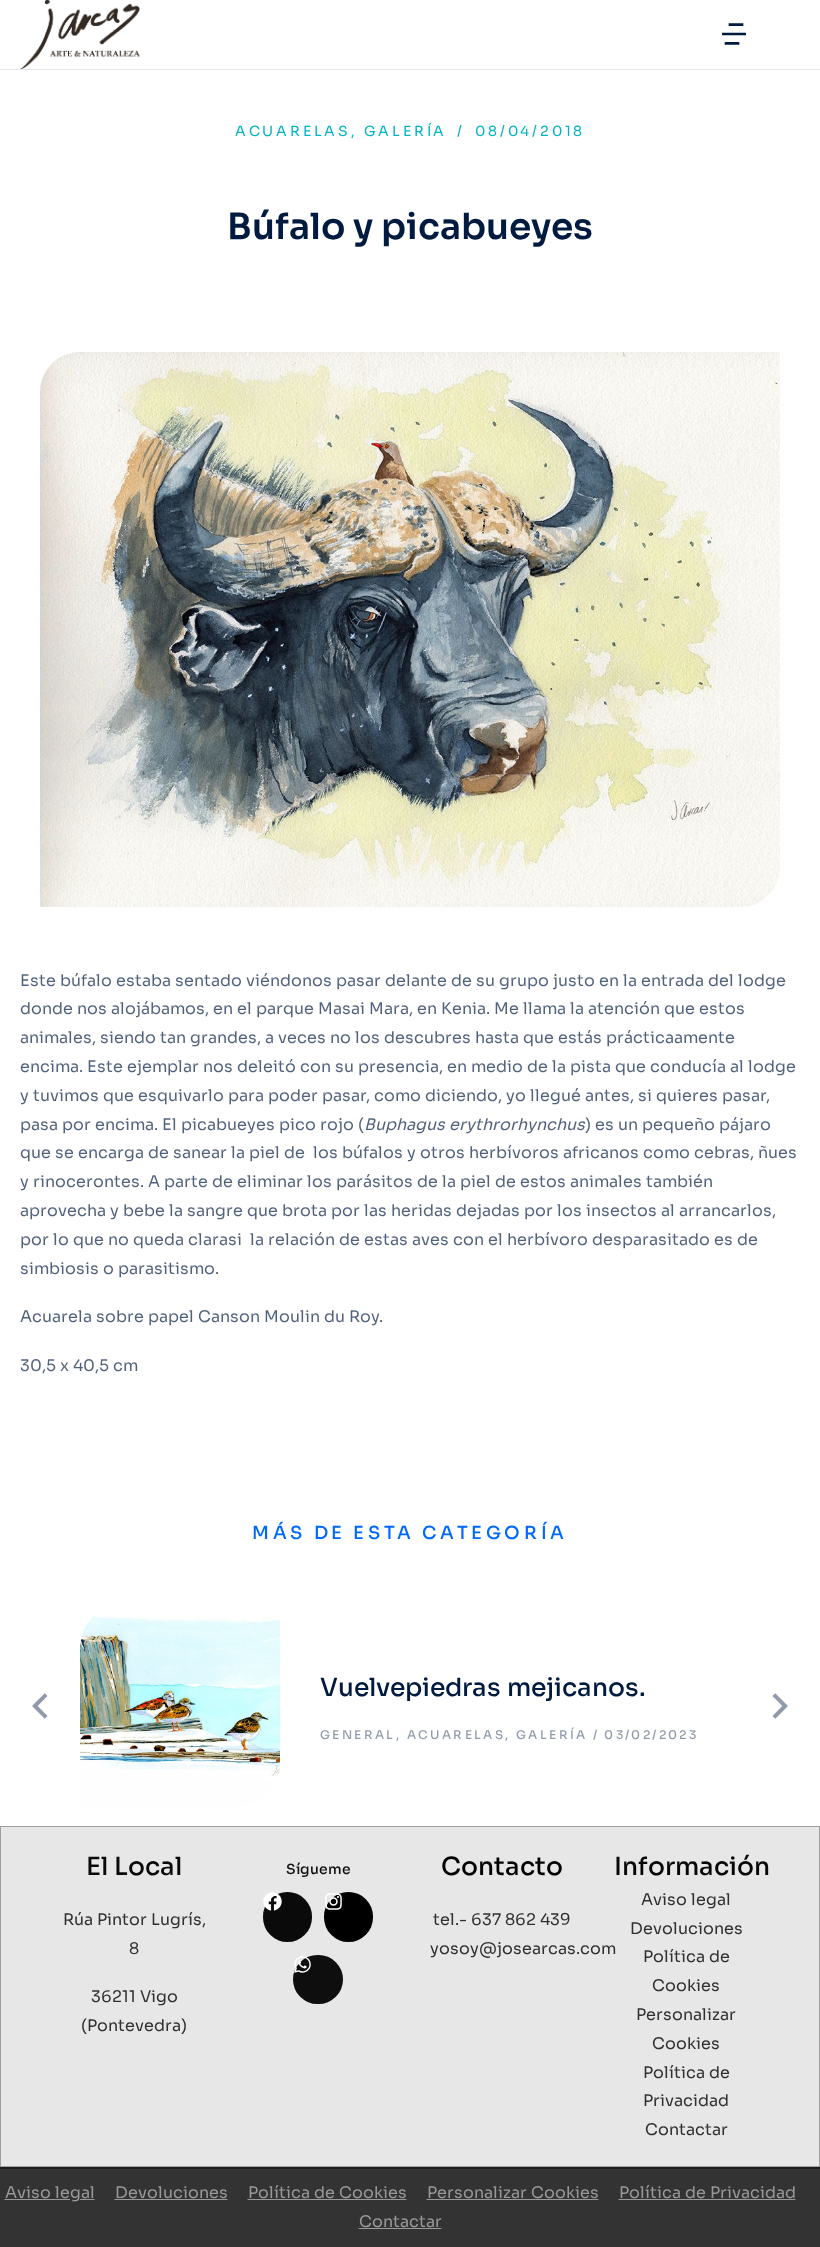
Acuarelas (293, 131)
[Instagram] (348, 1916)
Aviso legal (50, 2192)
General (358, 1734)
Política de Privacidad (707, 2192)
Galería (406, 131)
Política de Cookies (327, 2192)
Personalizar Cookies (513, 2192)
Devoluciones (171, 2192)
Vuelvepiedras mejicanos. (483, 1687)
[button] (734, 34)
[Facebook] (287, 1916)
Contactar (400, 2221)
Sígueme (318, 1869)
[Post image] (180, 1706)
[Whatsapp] (317, 1979)
